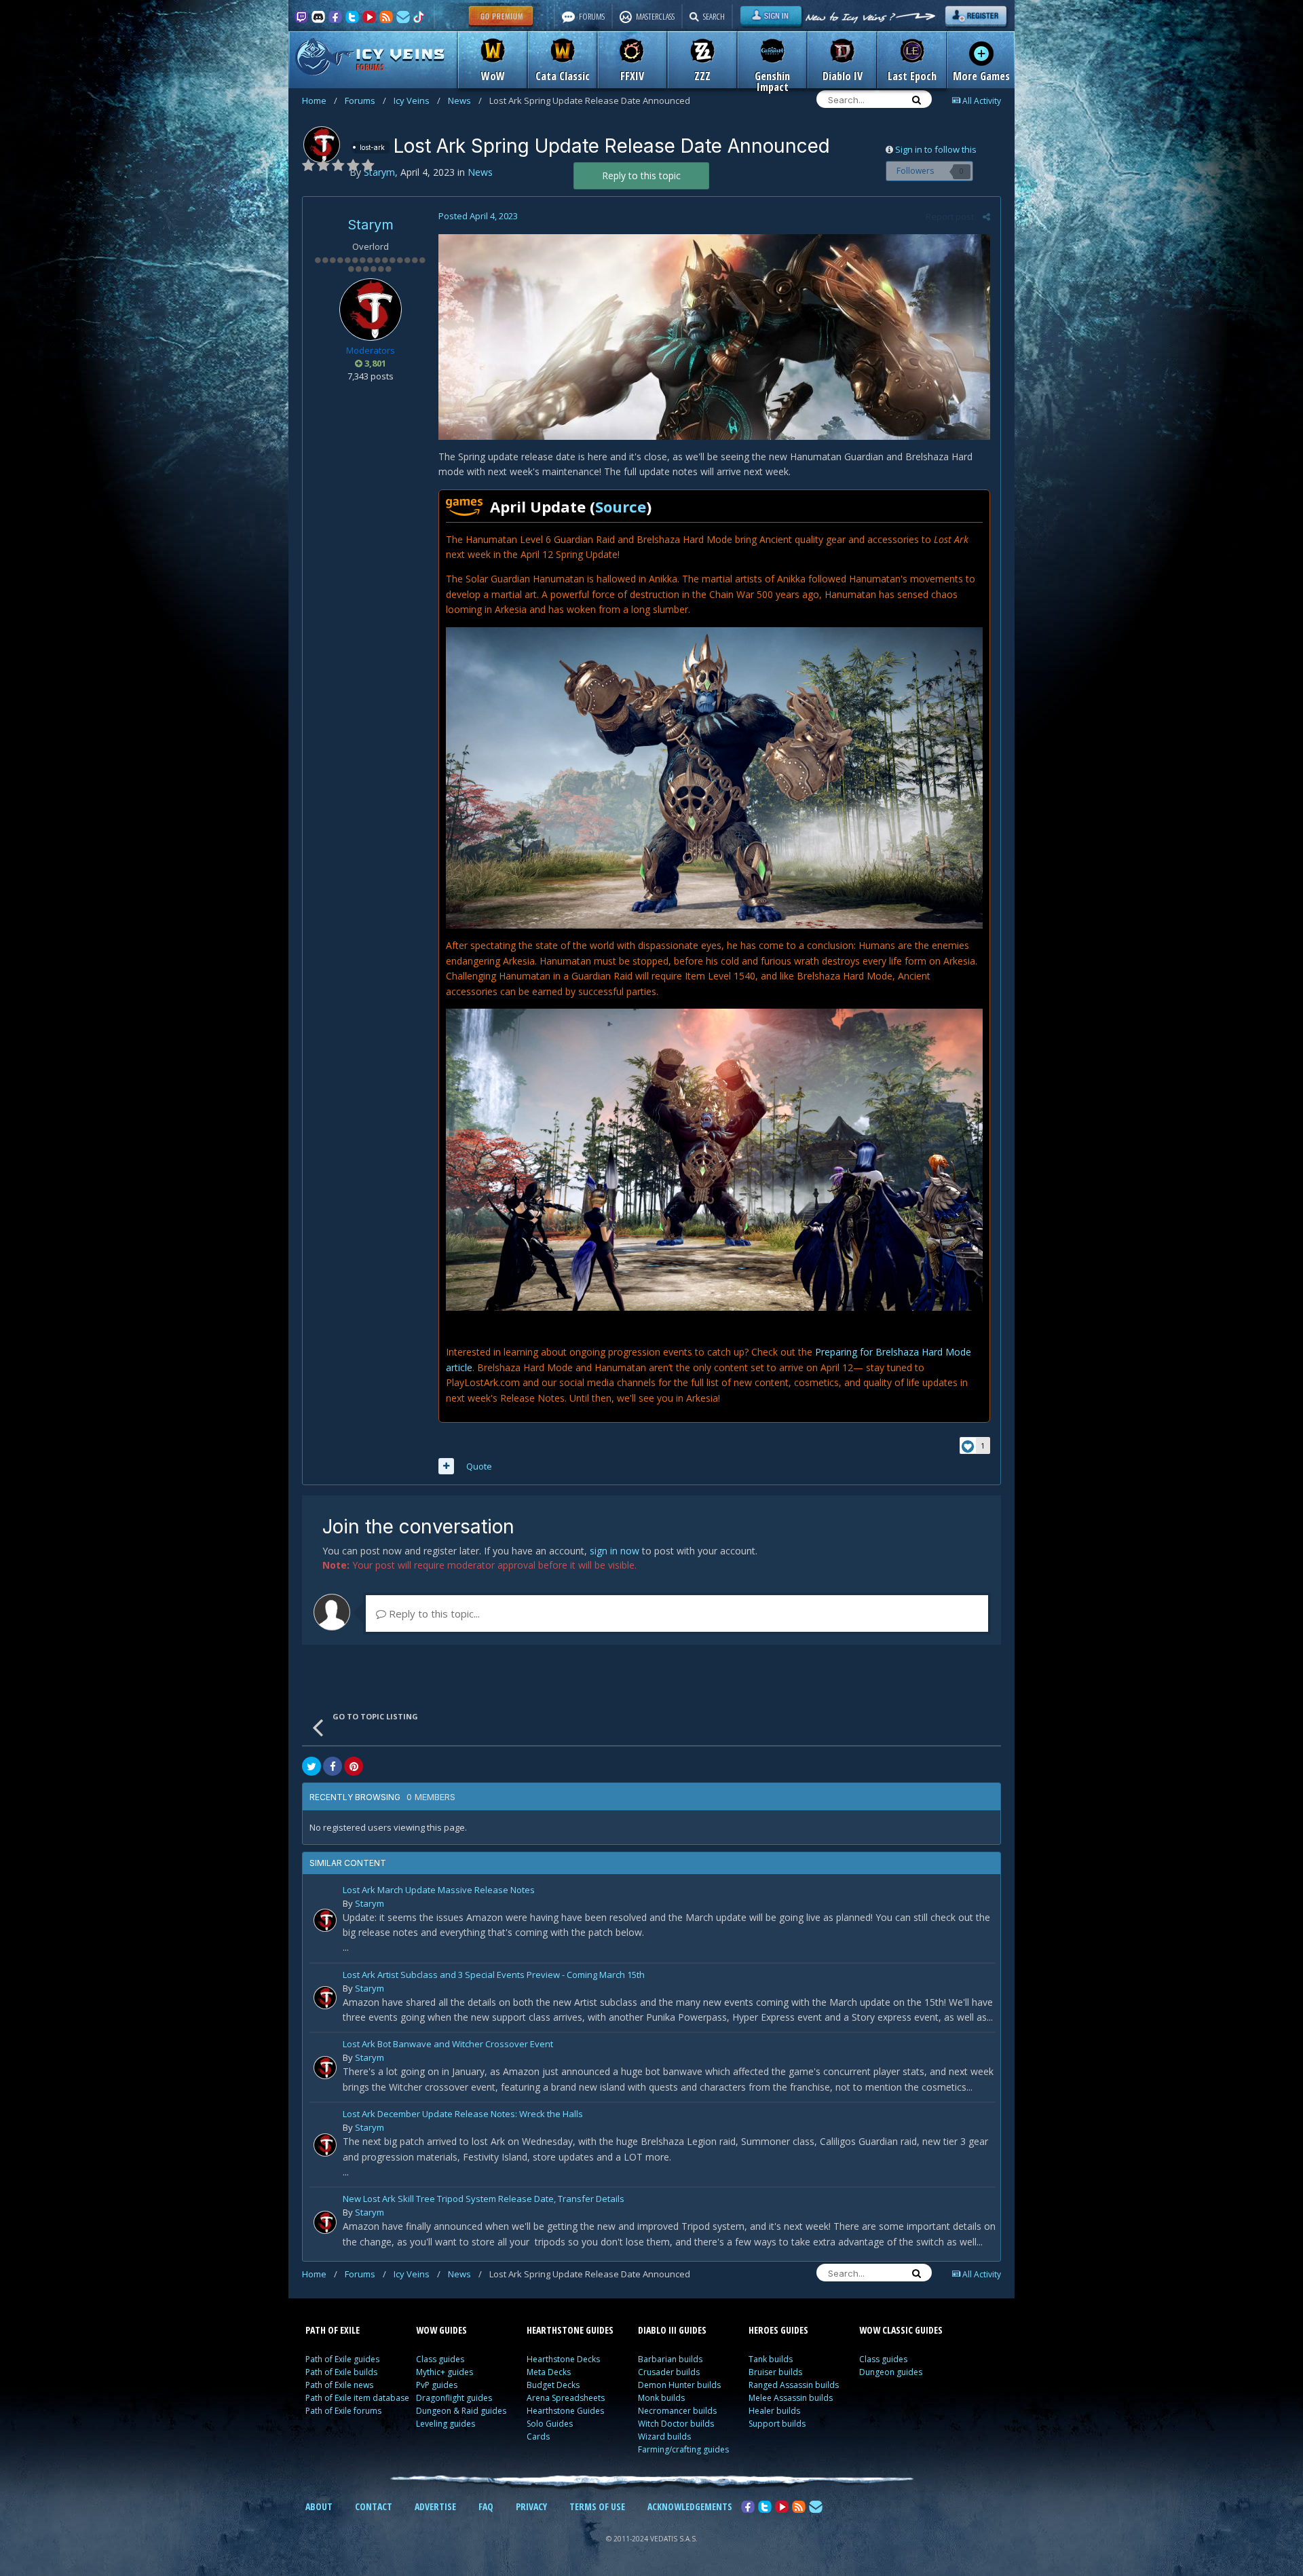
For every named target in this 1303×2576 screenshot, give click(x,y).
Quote (479, 1466)
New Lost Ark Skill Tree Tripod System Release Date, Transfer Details (484, 2200)
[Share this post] (986, 217)
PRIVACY (531, 2506)
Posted (478, 216)
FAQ (486, 2506)
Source (621, 506)
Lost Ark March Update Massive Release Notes (439, 1891)
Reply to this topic (641, 175)
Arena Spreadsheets (566, 2398)
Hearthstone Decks (563, 2359)
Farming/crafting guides (683, 2449)
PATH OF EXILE (333, 2330)
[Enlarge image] (714, 336)
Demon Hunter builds (679, 2385)
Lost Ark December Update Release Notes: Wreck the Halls (463, 2115)
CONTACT (374, 2506)
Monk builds (661, 2398)
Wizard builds (664, 2437)
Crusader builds (669, 2372)
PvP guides (437, 2385)
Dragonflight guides (454, 2398)
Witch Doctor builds (676, 2424)
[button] (714, 777)
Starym (371, 225)
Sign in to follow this (936, 149)
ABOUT (319, 2506)
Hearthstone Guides (565, 2411)
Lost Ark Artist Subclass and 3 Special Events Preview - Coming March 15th (494, 1976)
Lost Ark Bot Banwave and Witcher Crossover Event (448, 2045)
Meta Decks (549, 2372)
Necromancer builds (677, 2411)
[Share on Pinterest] (354, 1766)
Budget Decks (553, 2385)
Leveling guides (446, 2424)
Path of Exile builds (341, 2372)
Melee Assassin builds (791, 2398)
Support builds (777, 2424)
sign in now (615, 1551)
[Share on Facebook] (333, 1766)
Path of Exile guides (342, 2359)
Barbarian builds (670, 2359)
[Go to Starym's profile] (322, 145)
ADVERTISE (435, 2506)
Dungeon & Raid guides (461, 2411)
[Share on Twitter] (311, 1766)
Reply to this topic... (433, 1613)
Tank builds (771, 2359)
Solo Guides (550, 2424)
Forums (365, 100)
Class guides (440, 2359)
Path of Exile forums (343, 2411)
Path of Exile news (339, 2385)
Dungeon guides (891, 2372)
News (465, 100)
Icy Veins (417, 100)
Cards (538, 2437)
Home (320, 100)
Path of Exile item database (357, 2398)
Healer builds (774, 2411)
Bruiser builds (775, 2372)
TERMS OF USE (597, 2506)
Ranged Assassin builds (794, 2385)
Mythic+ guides (445, 2372)
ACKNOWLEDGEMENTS (690, 2506)
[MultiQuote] (446, 1466)
